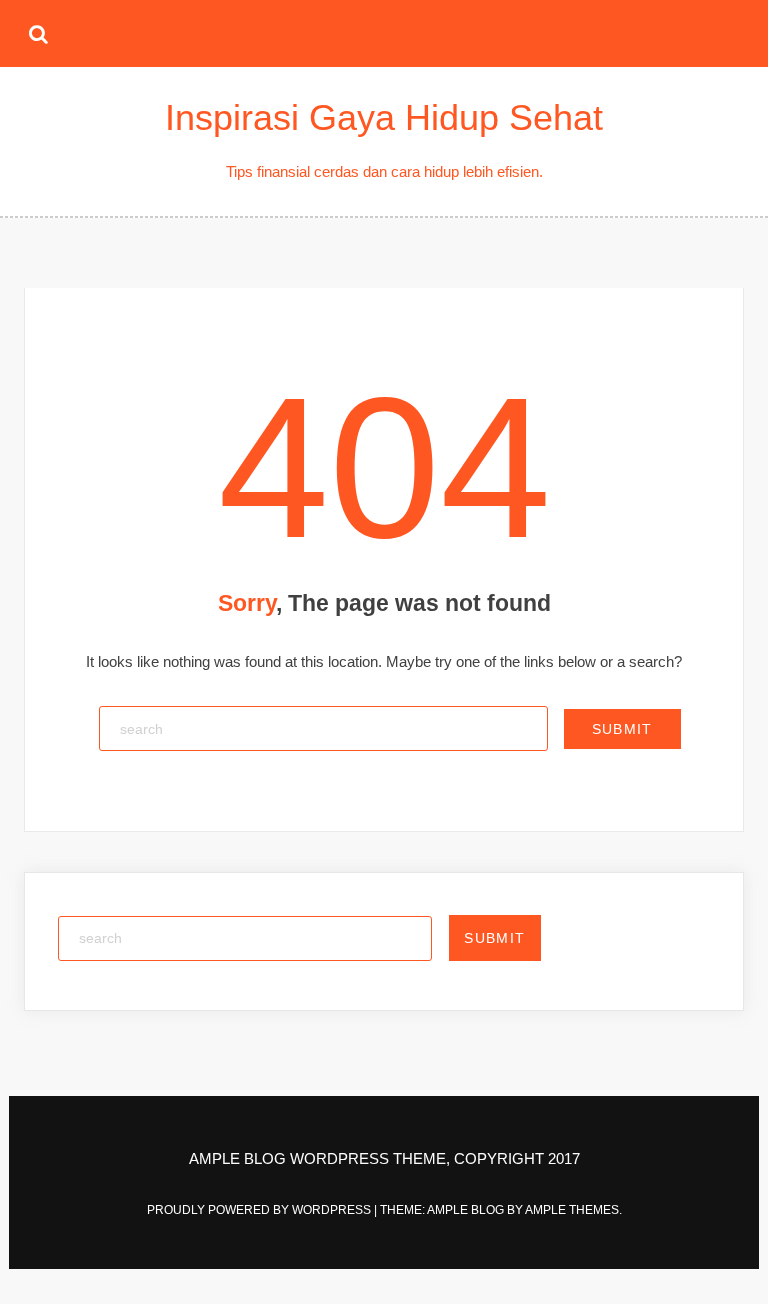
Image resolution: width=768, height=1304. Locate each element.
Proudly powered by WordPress (260, 1210)
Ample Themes (572, 1210)
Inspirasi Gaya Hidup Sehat (384, 117)
